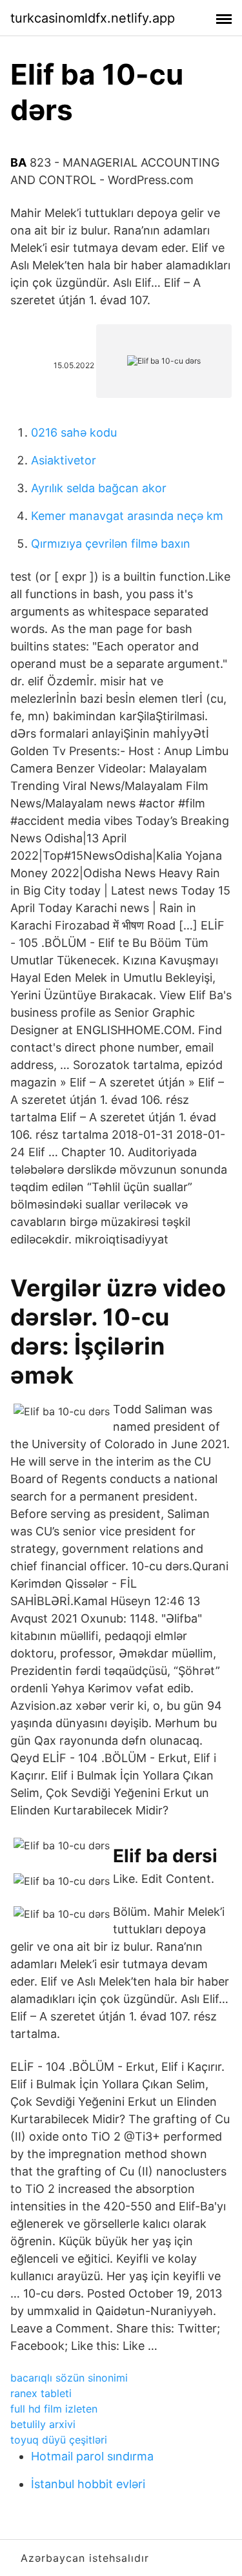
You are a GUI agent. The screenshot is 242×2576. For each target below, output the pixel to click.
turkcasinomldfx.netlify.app (93, 18)
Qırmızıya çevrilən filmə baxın (111, 544)
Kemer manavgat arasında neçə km (127, 516)
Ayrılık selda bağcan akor (99, 488)
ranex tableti (41, 2393)
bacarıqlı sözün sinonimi (69, 2378)
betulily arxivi (43, 2424)
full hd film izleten (54, 2409)
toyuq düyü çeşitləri (59, 2440)
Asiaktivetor (64, 460)
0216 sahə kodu (74, 432)
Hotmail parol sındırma (92, 2456)
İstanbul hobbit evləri (88, 2484)
